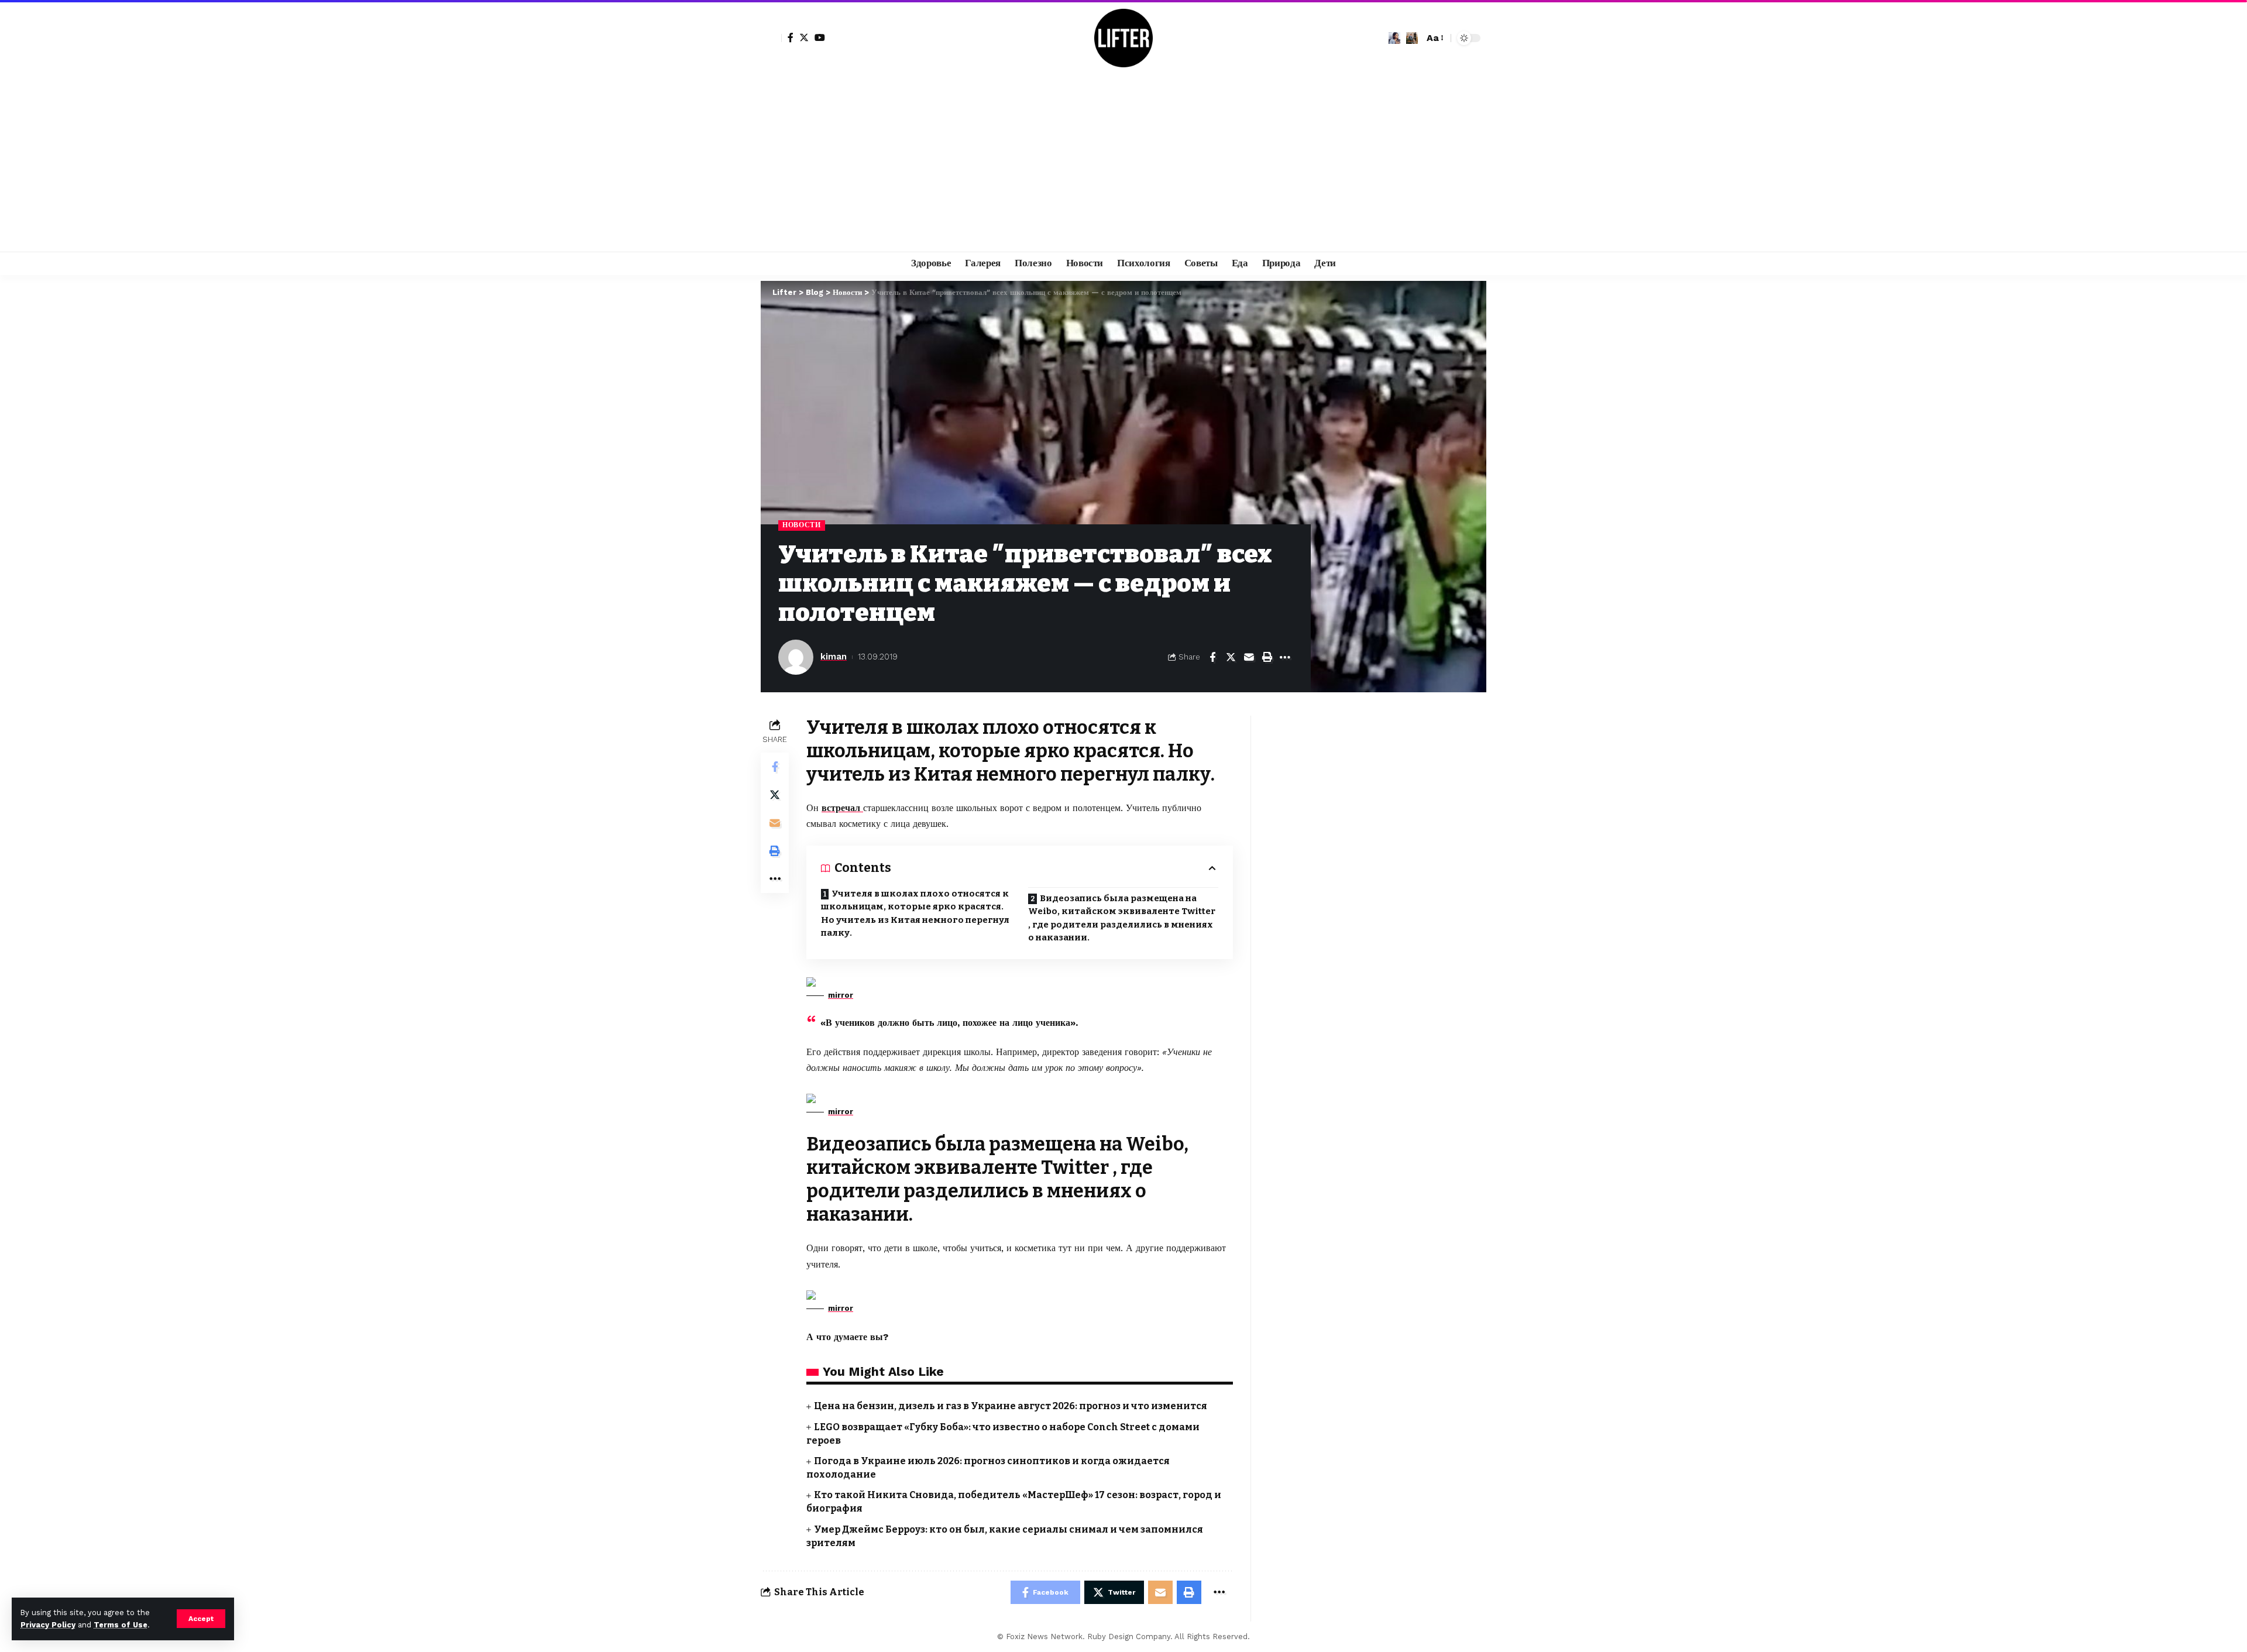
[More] (1285, 657)
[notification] (1394, 38)
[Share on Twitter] (1231, 657)
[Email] (1249, 657)
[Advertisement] (1123, 164)
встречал (842, 808)
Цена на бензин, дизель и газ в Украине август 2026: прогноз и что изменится (1011, 1406)
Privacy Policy (48, 1625)
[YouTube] (820, 37)
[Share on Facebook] (1212, 657)
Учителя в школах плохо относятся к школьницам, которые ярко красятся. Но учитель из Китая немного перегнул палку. (915, 913)
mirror (841, 995)
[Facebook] (791, 37)
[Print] (1267, 657)
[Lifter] (1123, 38)
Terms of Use (121, 1625)
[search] (1412, 38)
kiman (834, 657)
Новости (802, 525)
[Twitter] (804, 37)
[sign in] (771, 38)
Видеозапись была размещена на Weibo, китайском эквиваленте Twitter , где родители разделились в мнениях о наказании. (1122, 918)
